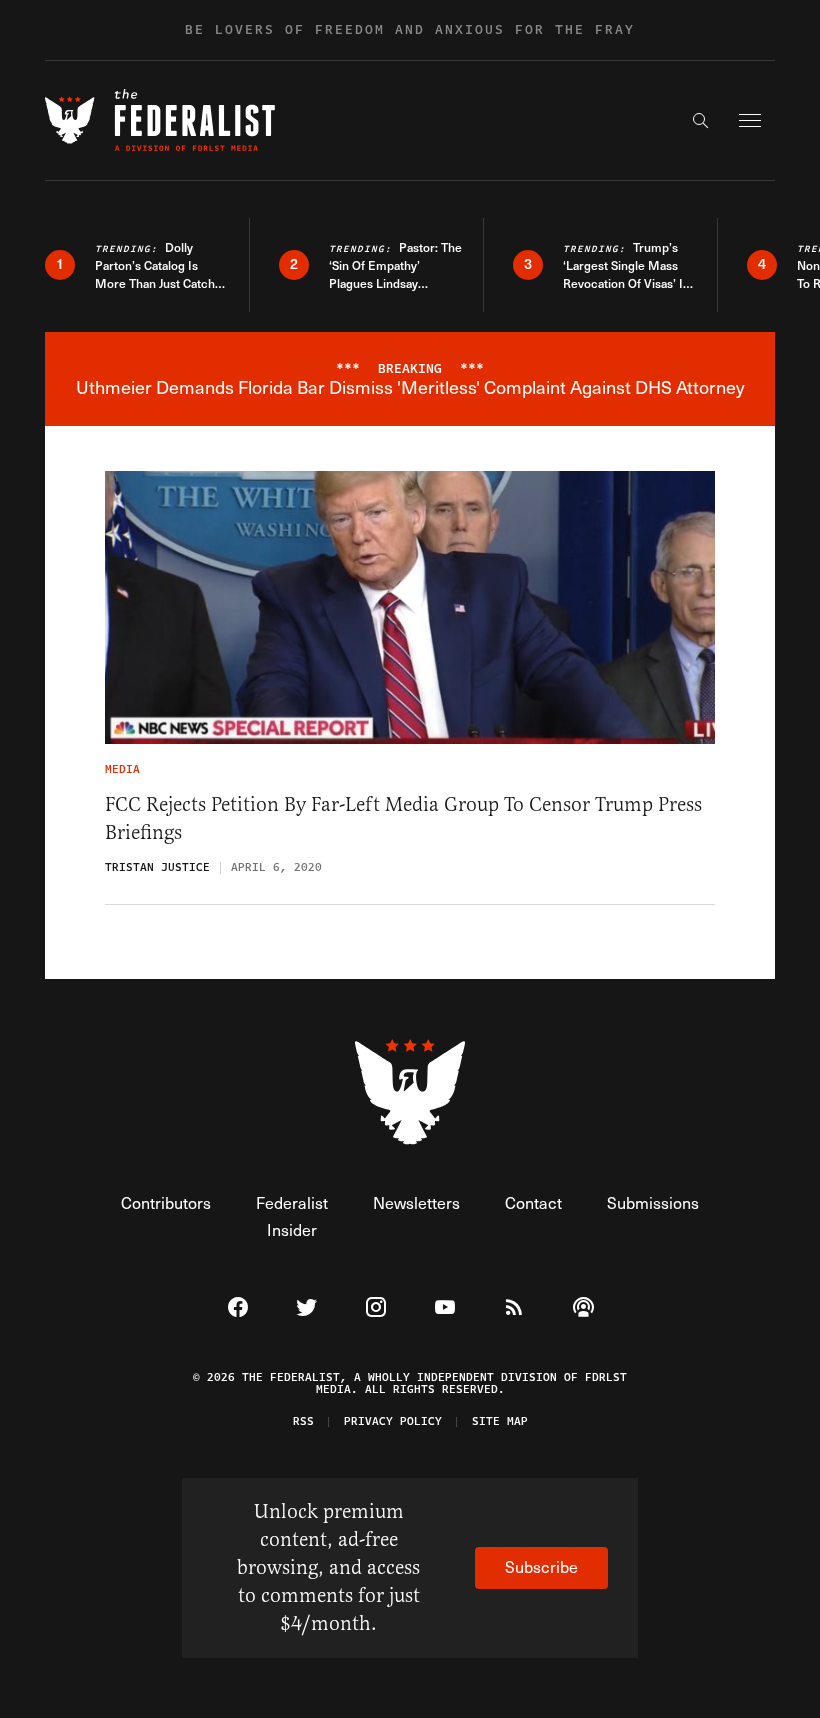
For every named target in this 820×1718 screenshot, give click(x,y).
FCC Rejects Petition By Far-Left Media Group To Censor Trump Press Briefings (403, 818)
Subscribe (541, 1566)
